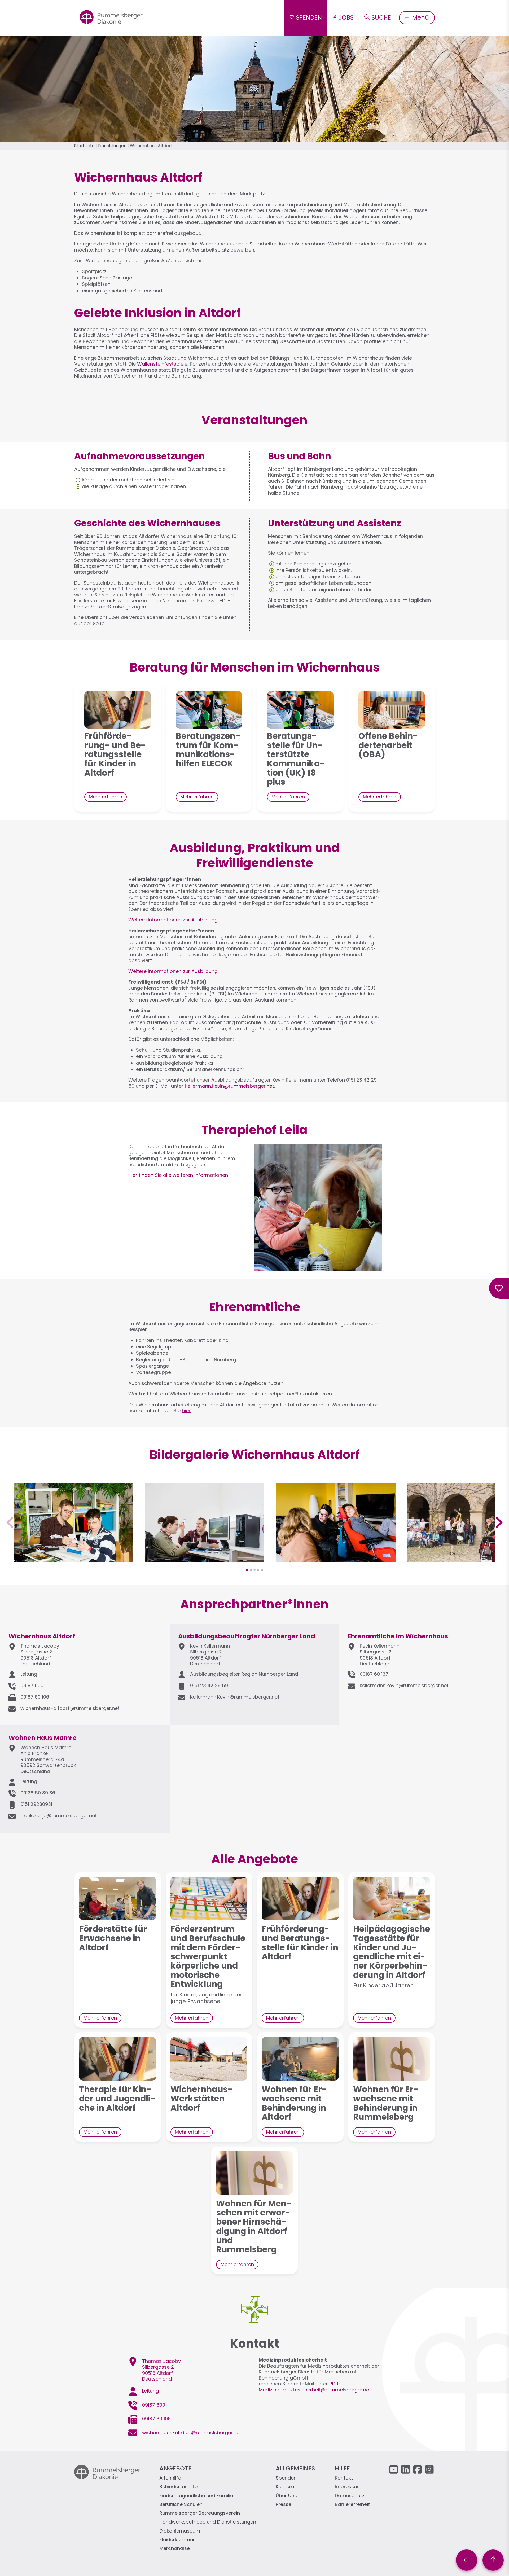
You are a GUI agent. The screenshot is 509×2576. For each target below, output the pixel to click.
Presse (284, 2505)
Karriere (285, 2487)
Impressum (348, 2487)
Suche (381, 17)
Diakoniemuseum (180, 2531)
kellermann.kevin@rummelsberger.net (404, 1685)
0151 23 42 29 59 (209, 1685)
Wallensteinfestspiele (162, 364)
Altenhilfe (170, 2478)
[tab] (247, 1570)
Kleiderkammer (177, 2540)
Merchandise (175, 2549)
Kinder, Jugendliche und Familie (196, 2496)
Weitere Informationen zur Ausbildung (173, 920)
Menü (420, 17)
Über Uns (286, 2496)
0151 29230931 (36, 1804)
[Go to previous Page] (467, 2560)
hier (186, 1410)
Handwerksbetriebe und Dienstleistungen (208, 2522)
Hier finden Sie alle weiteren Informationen (178, 1175)
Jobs (346, 17)
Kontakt (344, 2478)
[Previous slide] (11, 1522)
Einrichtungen (112, 146)
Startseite (84, 146)
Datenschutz (350, 2496)
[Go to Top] (493, 2560)
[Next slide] (498, 1522)
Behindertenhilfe (178, 2487)
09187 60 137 (374, 1674)
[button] (74, 1559)
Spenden (309, 17)
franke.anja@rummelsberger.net (59, 1816)
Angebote (175, 2468)
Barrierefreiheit (352, 2505)
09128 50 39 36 (38, 1793)
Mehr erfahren (106, 797)
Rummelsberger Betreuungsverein (200, 2513)
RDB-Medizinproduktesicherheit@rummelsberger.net (315, 2387)
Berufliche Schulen (181, 2505)
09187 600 (32, 1685)
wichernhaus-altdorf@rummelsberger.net (70, 1708)
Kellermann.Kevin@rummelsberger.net (229, 1086)
